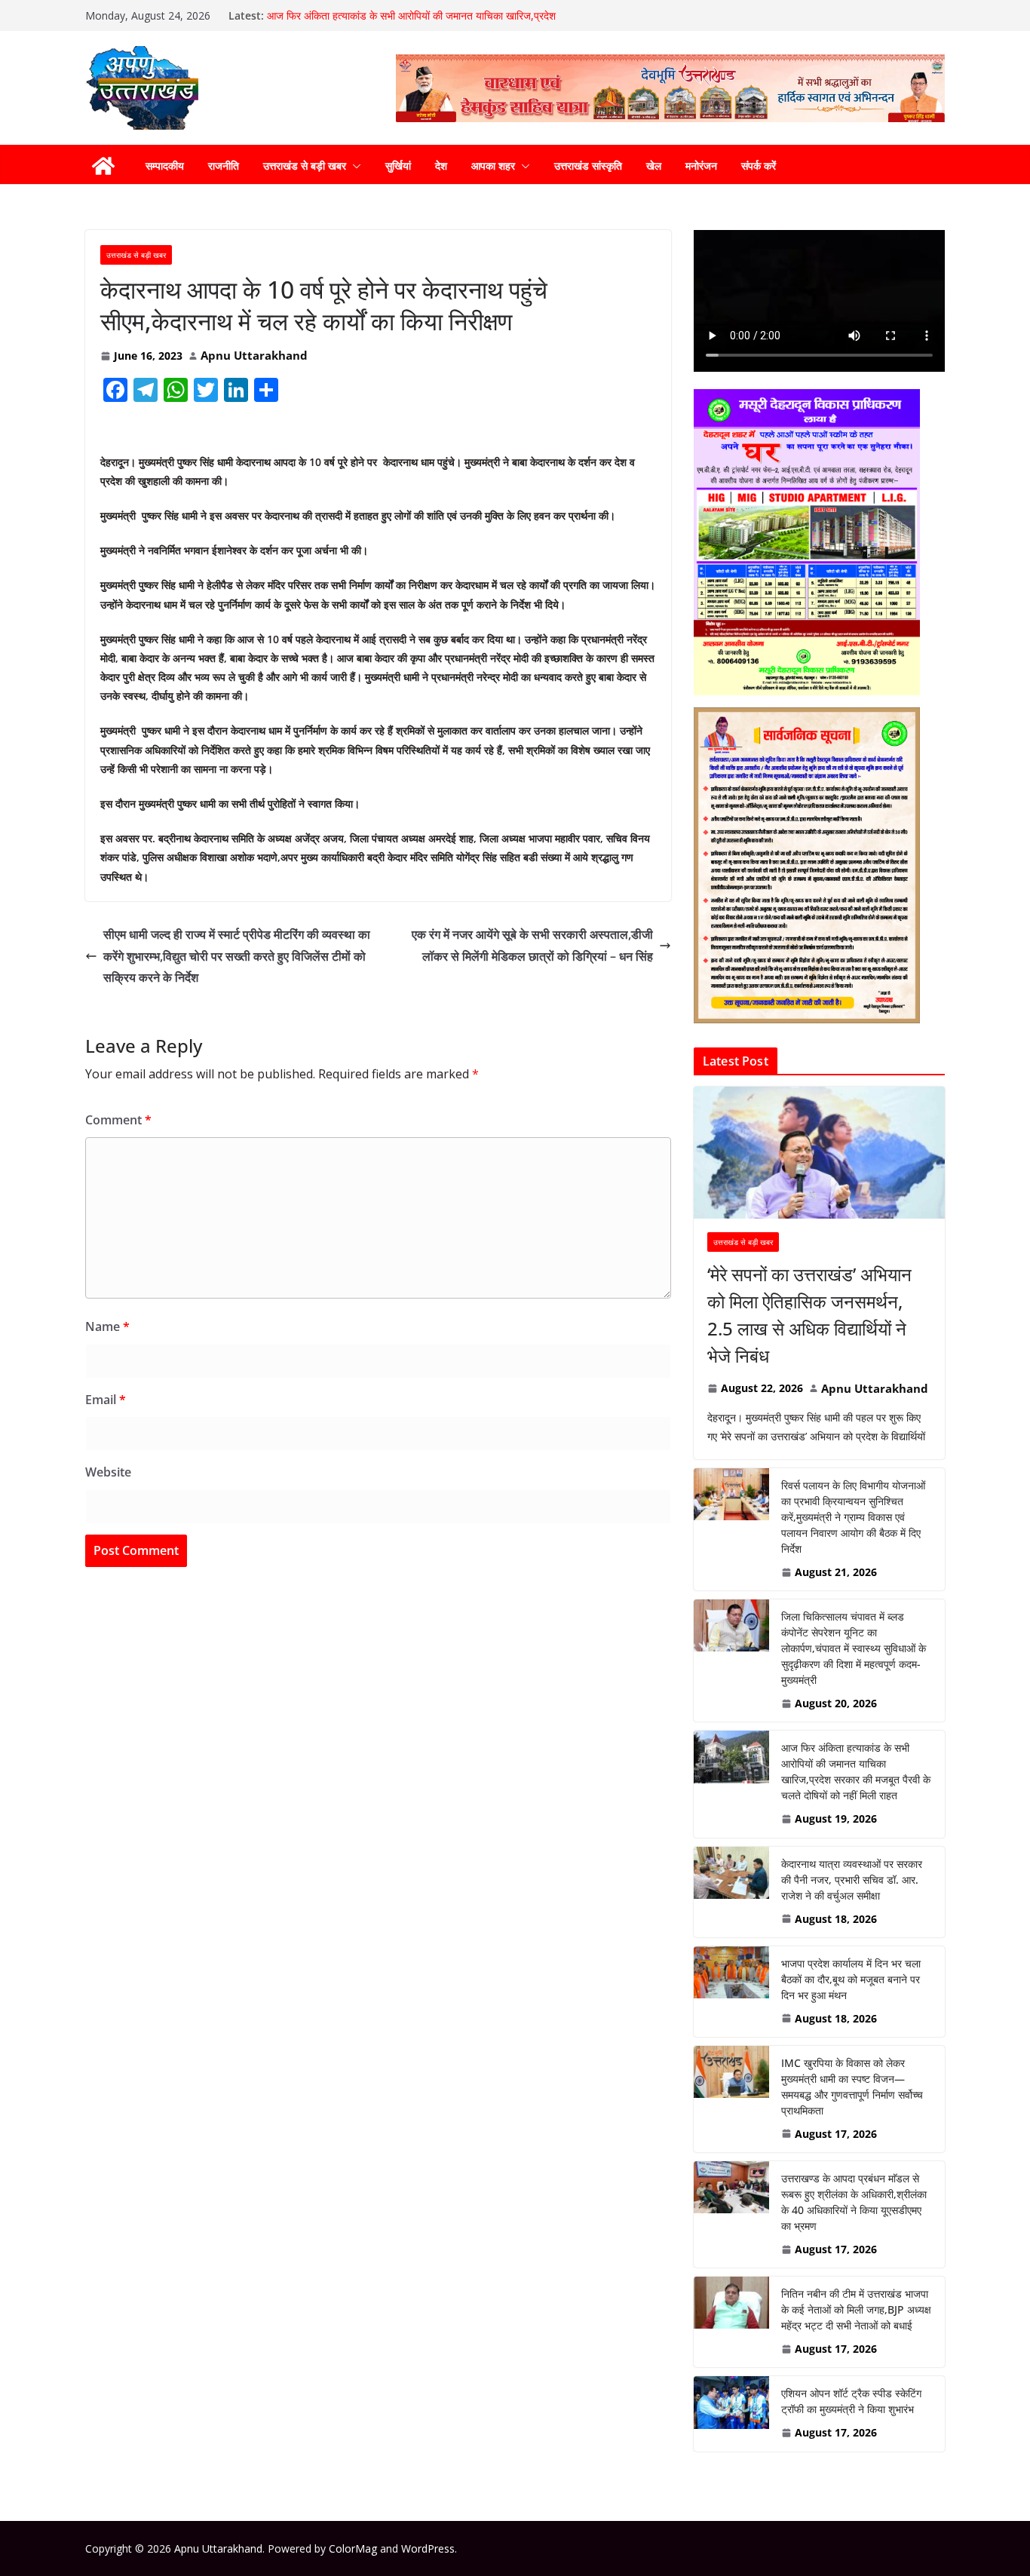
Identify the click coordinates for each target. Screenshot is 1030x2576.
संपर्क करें (759, 166)
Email (106, 1400)
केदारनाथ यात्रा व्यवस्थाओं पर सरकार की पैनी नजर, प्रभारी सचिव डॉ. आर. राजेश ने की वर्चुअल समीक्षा (852, 1880)
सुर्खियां (398, 166)
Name (107, 1326)
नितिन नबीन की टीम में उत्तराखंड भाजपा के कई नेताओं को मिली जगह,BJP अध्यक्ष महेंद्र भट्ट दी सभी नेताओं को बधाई (856, 2309)
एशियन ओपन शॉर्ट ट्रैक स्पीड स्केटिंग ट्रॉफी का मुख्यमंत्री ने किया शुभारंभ (851, 2401)
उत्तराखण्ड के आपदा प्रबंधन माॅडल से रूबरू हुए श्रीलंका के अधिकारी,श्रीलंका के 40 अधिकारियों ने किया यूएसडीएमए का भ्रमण (854, 2202)
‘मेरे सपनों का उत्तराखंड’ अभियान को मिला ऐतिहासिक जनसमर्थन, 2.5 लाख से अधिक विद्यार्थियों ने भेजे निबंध (809, 1315)
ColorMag (353, 2548)
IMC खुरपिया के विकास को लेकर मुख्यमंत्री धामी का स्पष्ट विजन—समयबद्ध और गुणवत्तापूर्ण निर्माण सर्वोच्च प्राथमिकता (852, 2087)
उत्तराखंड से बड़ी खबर (305, 166)
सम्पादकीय (165, 166)
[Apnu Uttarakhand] (103, 166)
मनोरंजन (701, 166)
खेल (654, 166)
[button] (354, 166)
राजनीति (224, 166)
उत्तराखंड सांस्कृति (588, 166)
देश (441, 166)
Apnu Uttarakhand (254, 355)
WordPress (428, 2548)
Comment (118, 1120)
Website (108, 1472)
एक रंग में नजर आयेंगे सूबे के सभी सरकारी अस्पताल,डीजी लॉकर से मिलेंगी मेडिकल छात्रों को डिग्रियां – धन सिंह (532, 945)
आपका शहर (493, 166)
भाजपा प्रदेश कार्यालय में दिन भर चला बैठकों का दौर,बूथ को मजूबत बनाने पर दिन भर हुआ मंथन (851, 1979)
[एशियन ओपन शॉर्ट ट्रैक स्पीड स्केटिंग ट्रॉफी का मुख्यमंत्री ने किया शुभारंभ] (731, 2413)
